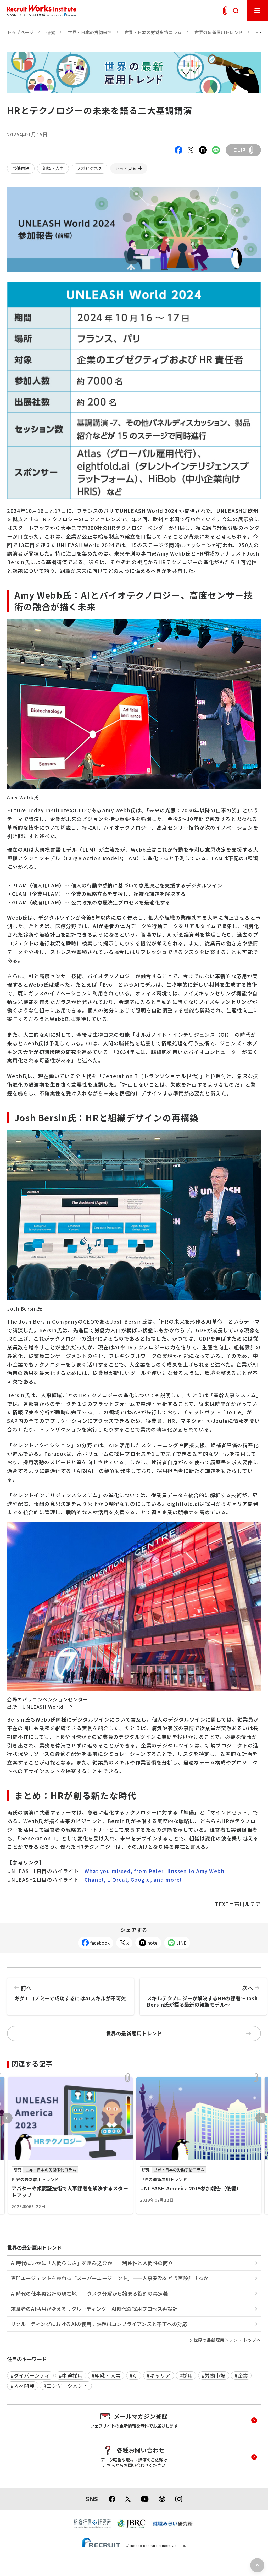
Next (261, 2118)
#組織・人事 (106, 2375)
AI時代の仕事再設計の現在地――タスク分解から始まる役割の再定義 (89, 2294)
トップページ (20, 32)
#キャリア (159, 2375)
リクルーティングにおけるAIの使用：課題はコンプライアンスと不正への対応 (99, 2324)
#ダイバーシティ (30, 2375)
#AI (134, 2375)
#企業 (241, 2375)
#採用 (186, 2375)
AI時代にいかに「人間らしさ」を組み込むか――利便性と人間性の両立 (92, 2263)
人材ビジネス (90, 168)
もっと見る (126, 168)
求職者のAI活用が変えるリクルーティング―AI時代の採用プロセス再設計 (94, 2309)
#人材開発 (23, 2386)
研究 (51, 32)
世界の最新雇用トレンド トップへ (227, 2340)
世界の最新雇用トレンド (219, 32)
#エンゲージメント (66, 2386)
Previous (7, 2118)
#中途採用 (71, 2375)
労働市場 (21, 168)
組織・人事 (53, 168)
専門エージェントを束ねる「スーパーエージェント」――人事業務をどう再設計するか (110, 2278)
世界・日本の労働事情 (90, 32)
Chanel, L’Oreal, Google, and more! (134, 1880)
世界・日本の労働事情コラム (153, 32)
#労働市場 (214, 2375)
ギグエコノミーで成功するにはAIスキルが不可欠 (70, 1993)
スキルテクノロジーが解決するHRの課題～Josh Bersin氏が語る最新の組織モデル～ (202, 1996)
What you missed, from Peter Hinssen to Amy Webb (154, 1871)
